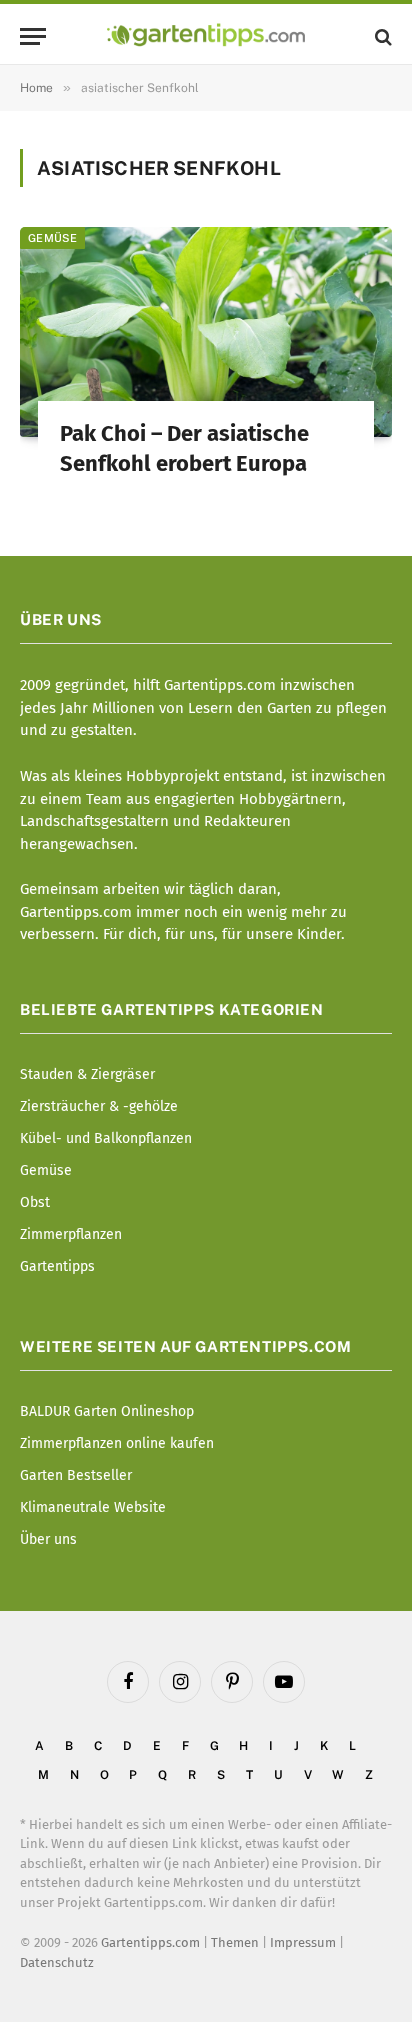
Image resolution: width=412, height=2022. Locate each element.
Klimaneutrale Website (93, 1507)
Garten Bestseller (76, 1475)
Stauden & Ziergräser (87, 1074)
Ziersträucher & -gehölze (99, 1106)
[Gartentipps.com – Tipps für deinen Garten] (205, 36)
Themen (235, 1942)
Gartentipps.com (150, 1942)
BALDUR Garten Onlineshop (107, 1411)
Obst (35, 1202)
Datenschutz (57, 1962)
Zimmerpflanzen (71, 1234)
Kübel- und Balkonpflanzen (106, 1138)
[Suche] (381, 36)
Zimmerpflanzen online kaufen (117, 1443)
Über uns (48, 1539)
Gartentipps (57, 1266)
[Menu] (33, 36)
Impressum (303, 1942)
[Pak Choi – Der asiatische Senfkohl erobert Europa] (206, 331)
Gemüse (52, 238)
